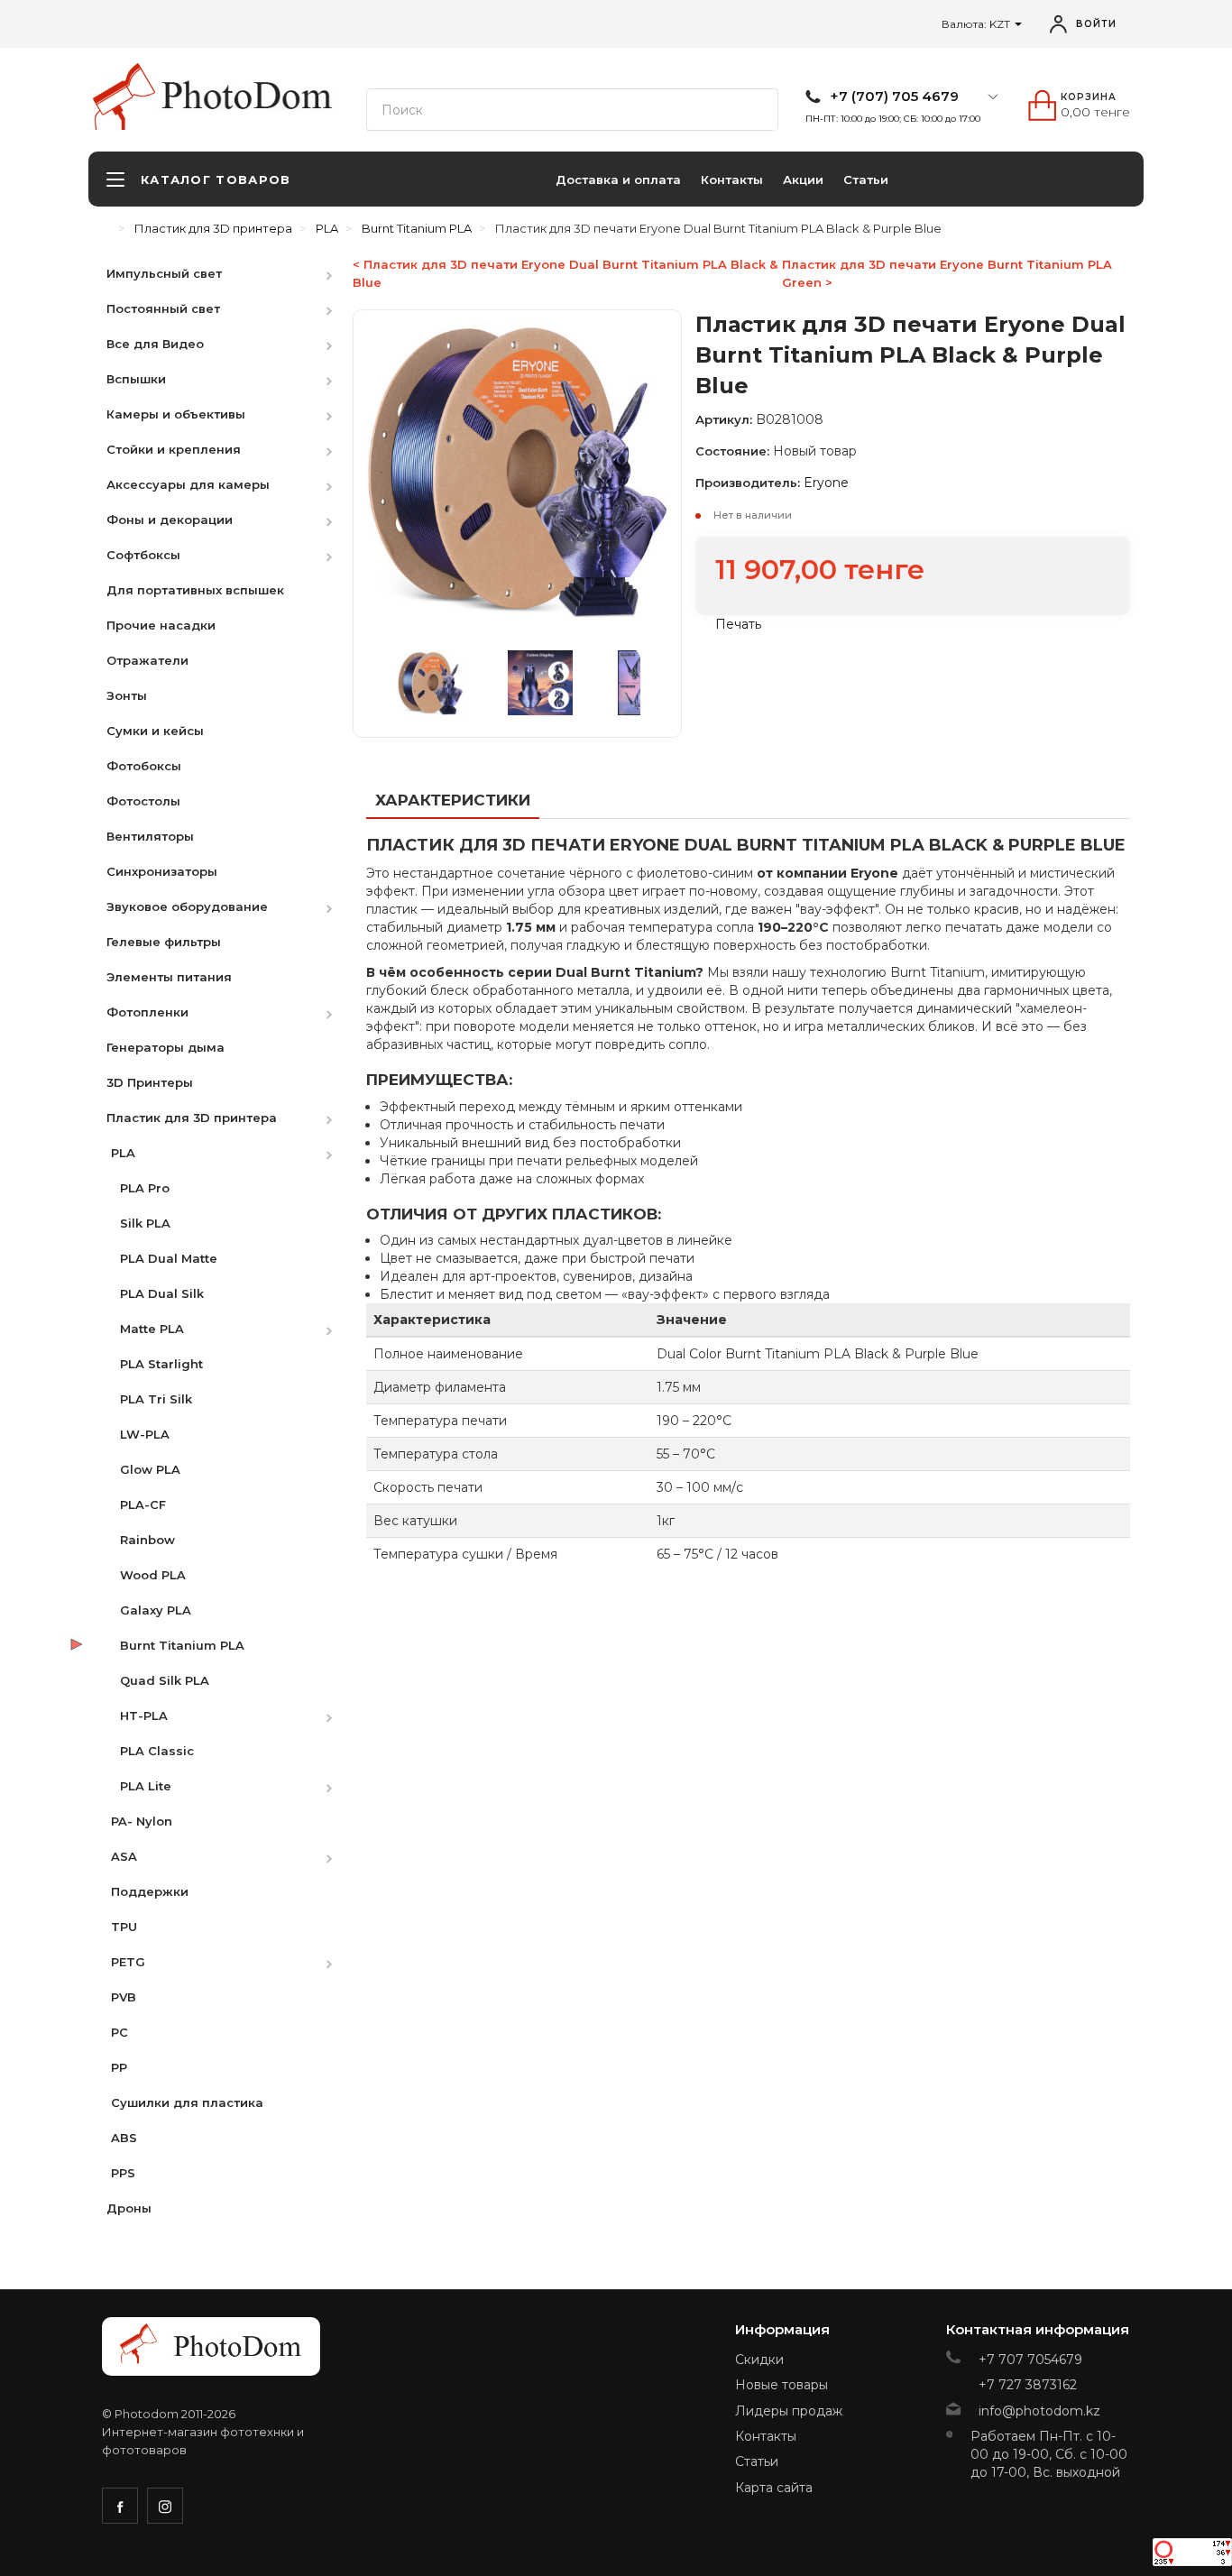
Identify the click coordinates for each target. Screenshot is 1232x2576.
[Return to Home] (106, 228)
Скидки (759, 2360)
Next (649, 683)
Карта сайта (774, 2488)
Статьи (866, 179)
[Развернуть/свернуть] (338, 273)
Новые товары (781, 2385)
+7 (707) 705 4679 (894, 97)
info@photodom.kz (1039, 2411)
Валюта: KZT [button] (977, 24)
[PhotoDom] (248, 96)
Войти (1096, 24)
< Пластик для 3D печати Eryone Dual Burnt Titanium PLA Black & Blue (565, 273)
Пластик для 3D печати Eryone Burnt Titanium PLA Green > (947, 273)
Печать (736, 624)
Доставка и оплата (618, 179)
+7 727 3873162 (1028, 2385)
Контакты (732, 179)
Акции (803, 179)
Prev (385, 683)
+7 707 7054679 (1030, 2360)
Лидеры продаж (789, 2411)
